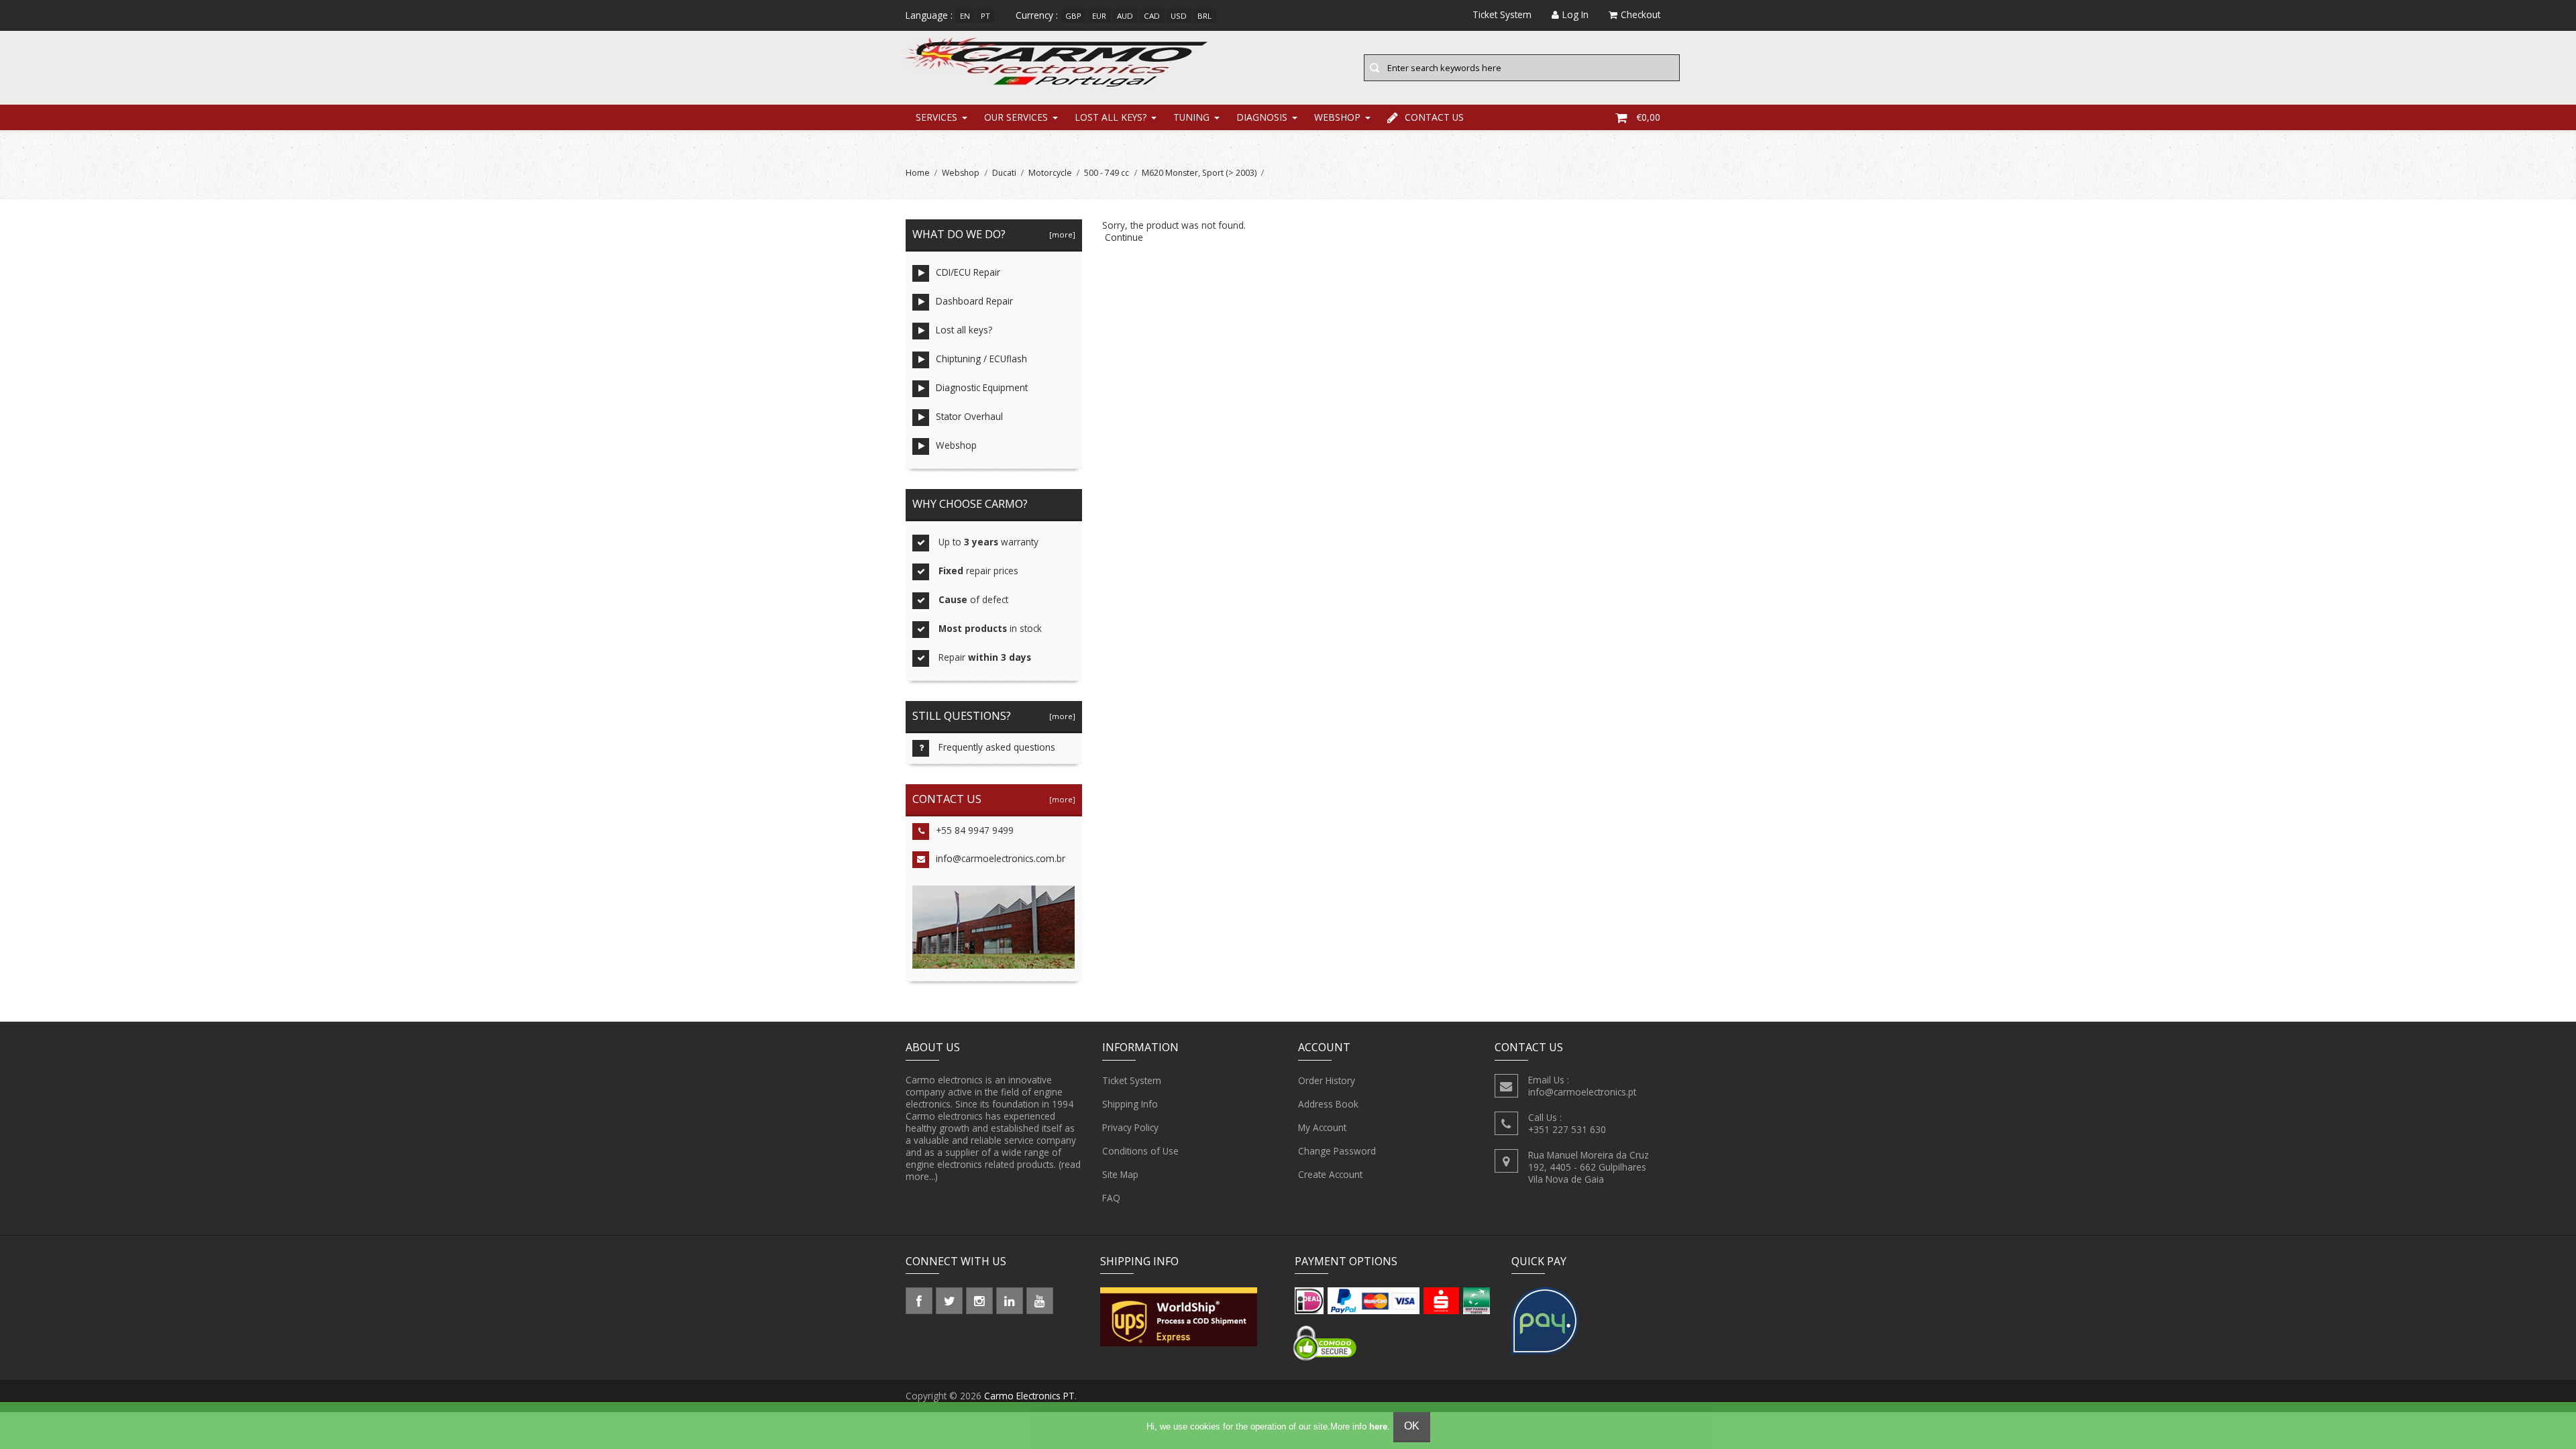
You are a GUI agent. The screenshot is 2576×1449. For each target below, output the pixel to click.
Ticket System (1132, 1080)
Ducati (1004, 173)
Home (918, 173)
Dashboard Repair (974, 301)
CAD (1152, 16)
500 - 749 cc (1107, 173)
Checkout (1641, 14)
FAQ (1111, 1198)
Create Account (1330, 1174)
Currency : (1037, 15)
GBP (1073, 16)
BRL (1204, 16)
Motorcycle (1050, 173)
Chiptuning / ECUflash (981, 359)
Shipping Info (1130, 1104)
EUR (1099, 16)
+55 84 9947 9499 (975, 830)
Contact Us (1434, 117)
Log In (1575, 14)
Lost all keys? (1111, 117)
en (965, 16)
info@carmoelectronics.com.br (1001, 858)
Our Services (1016, 117)
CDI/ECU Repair (968, 272)
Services (936, 117)
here (1378, 1427)
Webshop (1337, 117)
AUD (1125, 16)
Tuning (1191, 117)
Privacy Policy (1130, 1127)
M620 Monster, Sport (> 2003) (1199, 173)
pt (985, 16)
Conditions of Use (1140, 1151)
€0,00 (1648, 117)
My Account (1322, 1127)
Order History (1327, 1080)
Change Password (1337, 1151)
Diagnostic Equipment (982, 387)
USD (1179, 16)
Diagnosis (1262, 117)
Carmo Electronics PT (1029, 1396)
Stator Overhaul (969, 416)
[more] (1060, 234)
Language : (929, 15)
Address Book (1328, 1104)
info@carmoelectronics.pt (1582, 1092)
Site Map (1120, 1174)
